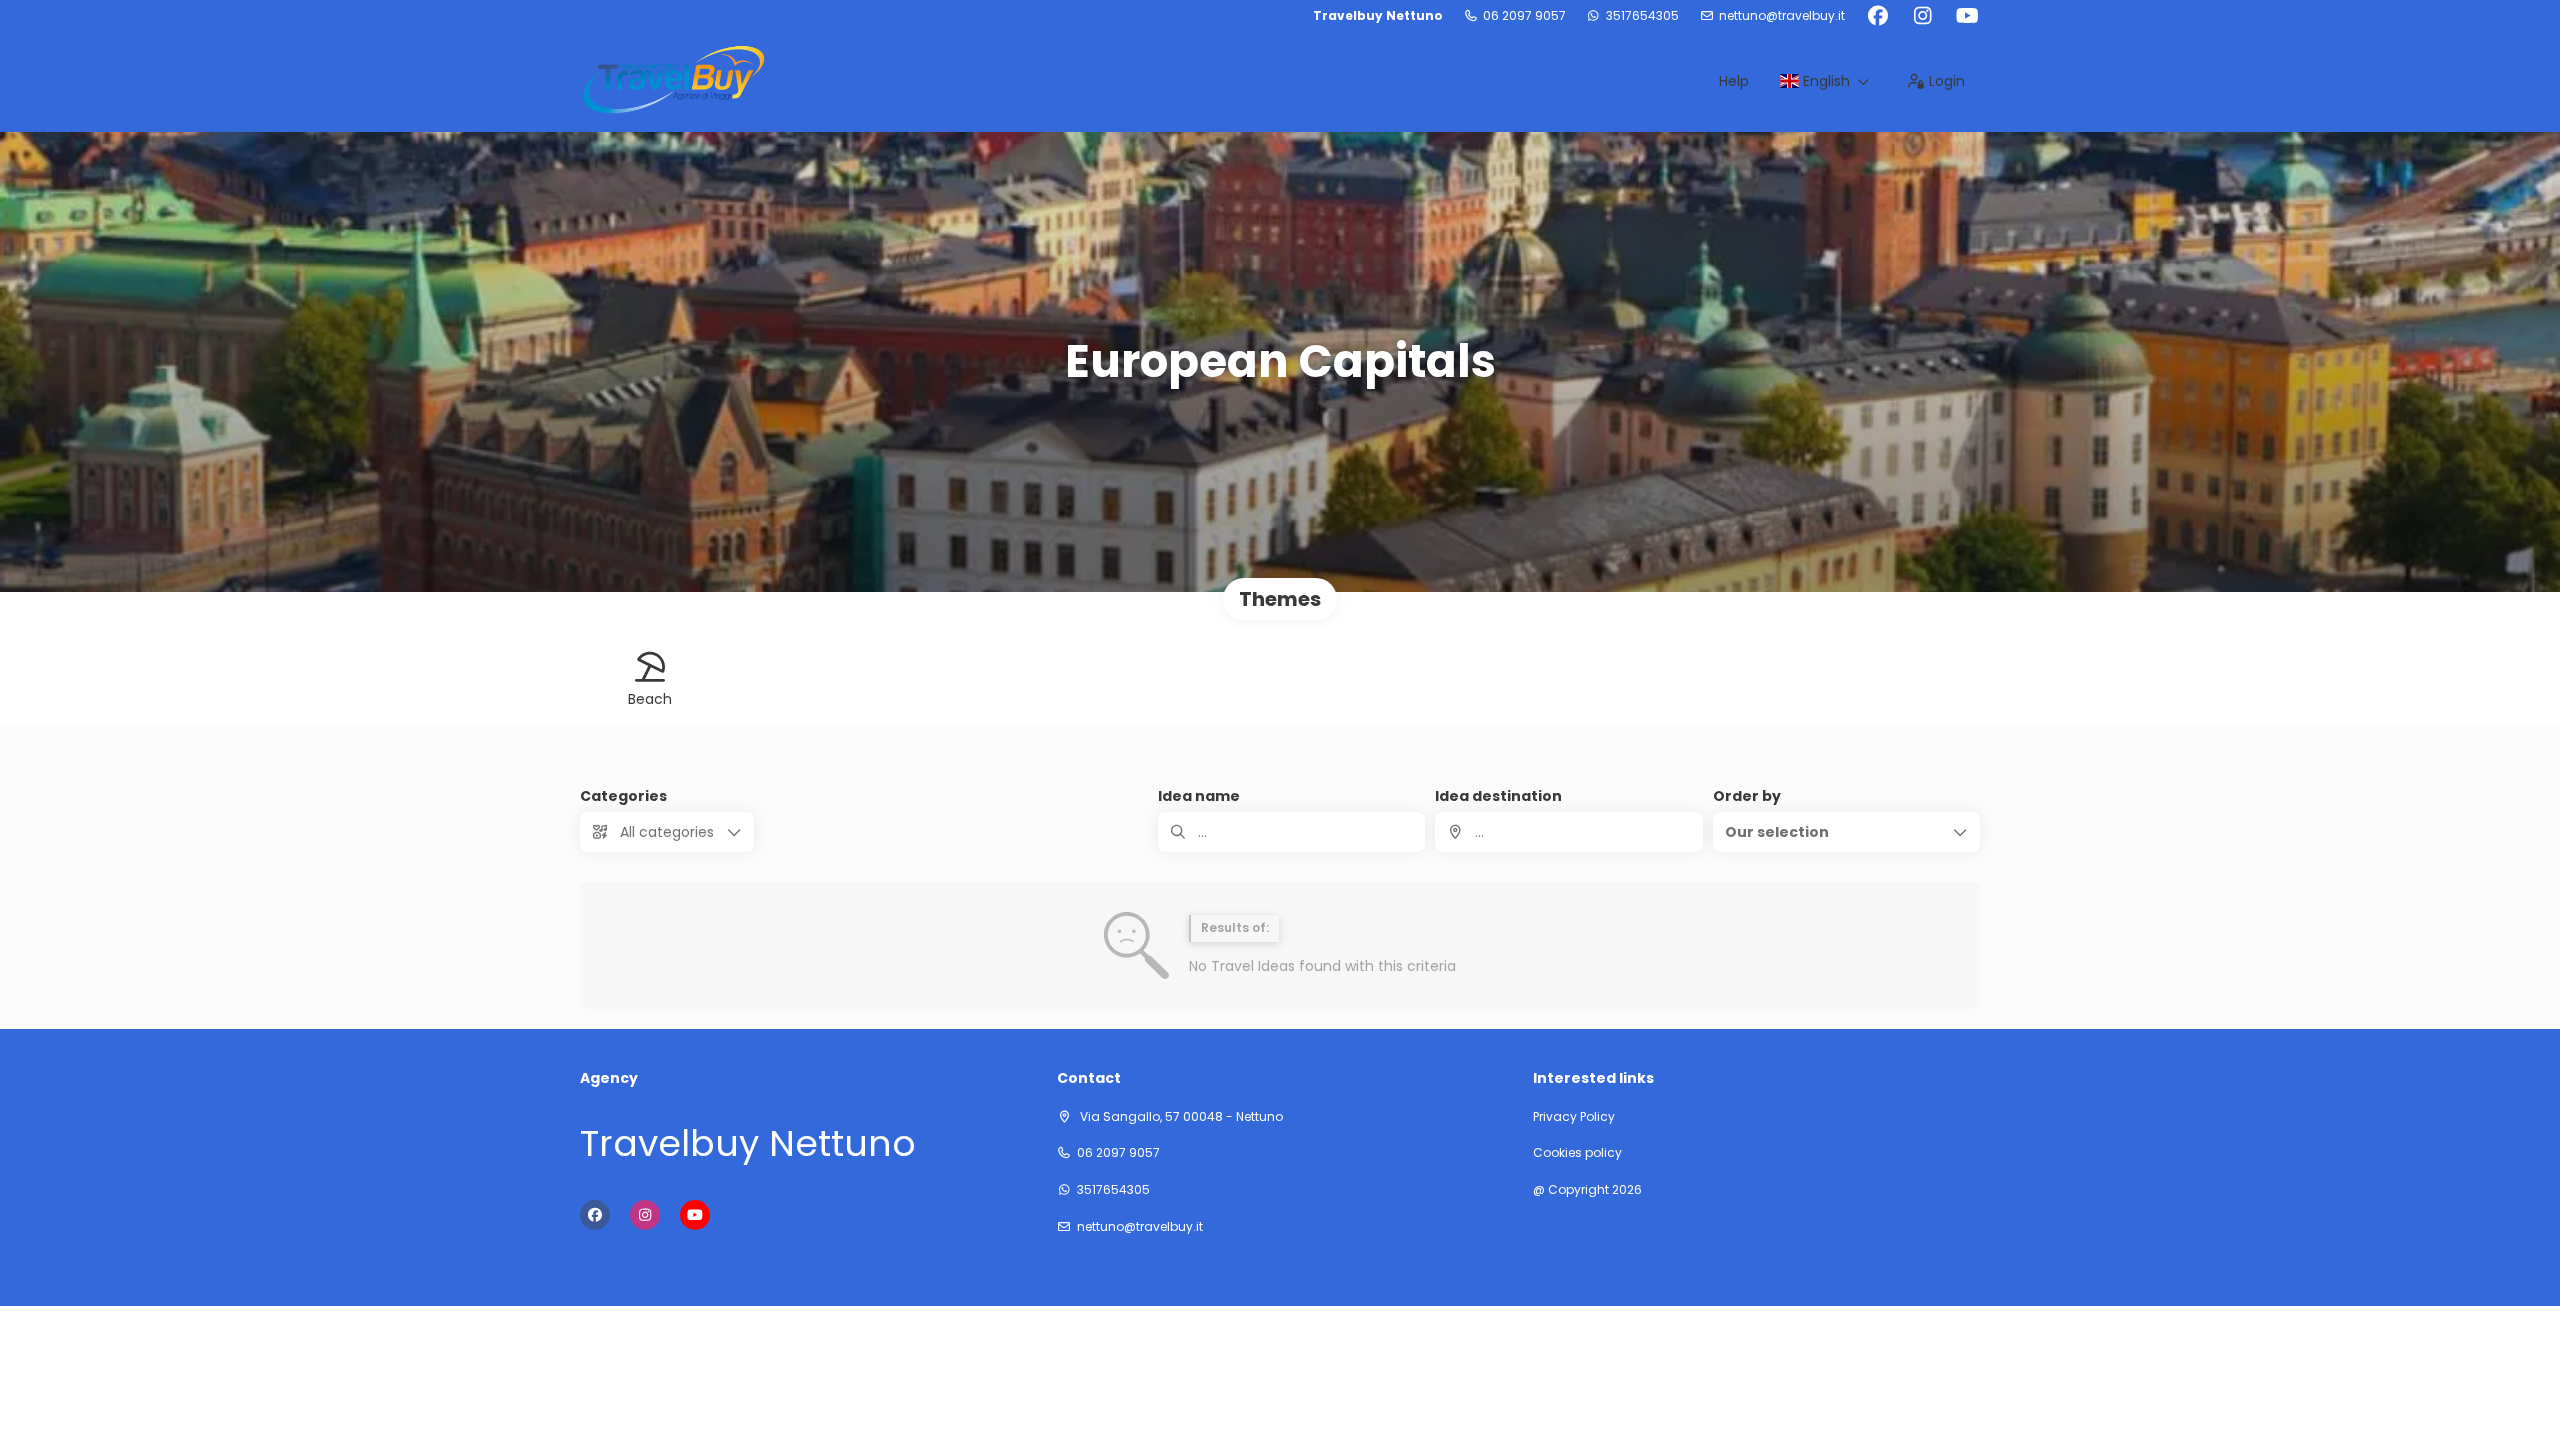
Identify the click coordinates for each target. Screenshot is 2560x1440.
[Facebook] (1877, 16)
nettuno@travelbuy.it (1782, 16)
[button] (1846, 832)
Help (1734, 81)
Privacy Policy (1574, 1117)
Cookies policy (1577, 1153)
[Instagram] (1922, 16)
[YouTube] (1967, 16)
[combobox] (1568, 832)
